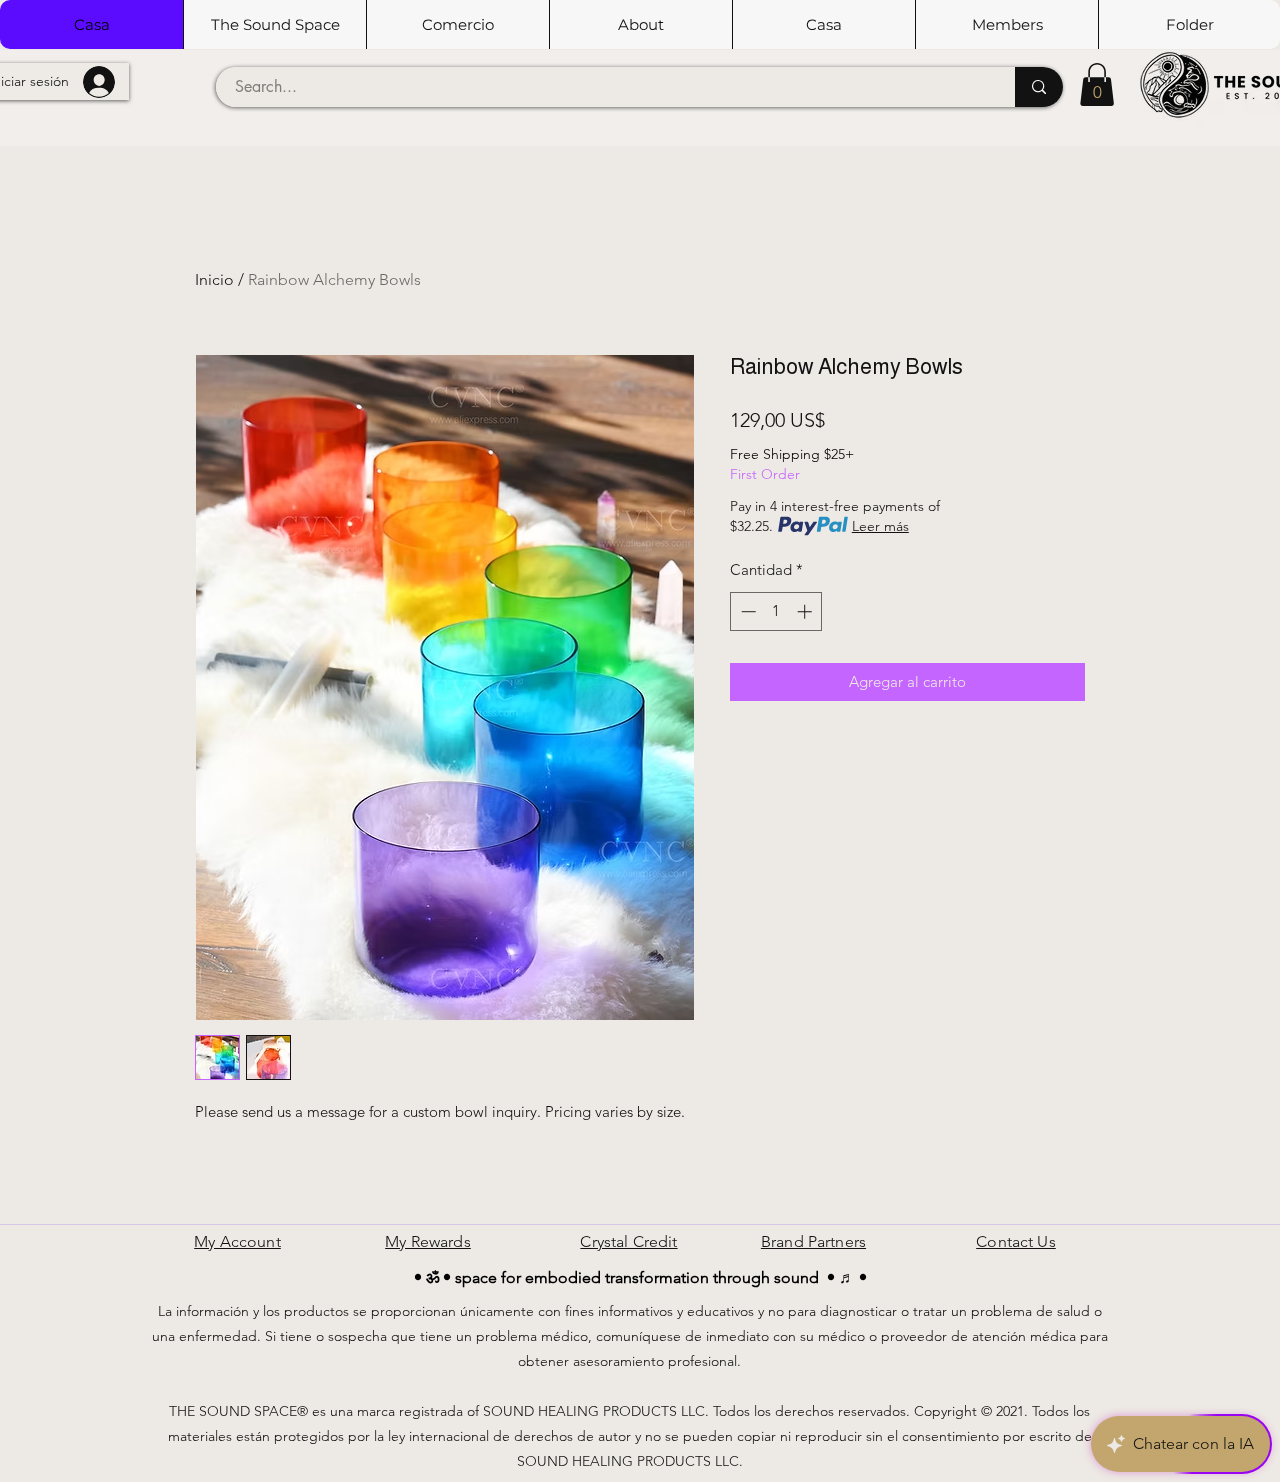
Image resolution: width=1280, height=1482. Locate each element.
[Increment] (806, 611)
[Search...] (1039, 87)
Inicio (214, 279)
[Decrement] (746, 611)
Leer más (880, 526)
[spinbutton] (776, 611)
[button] (274, 24)
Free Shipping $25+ (792, 454)
